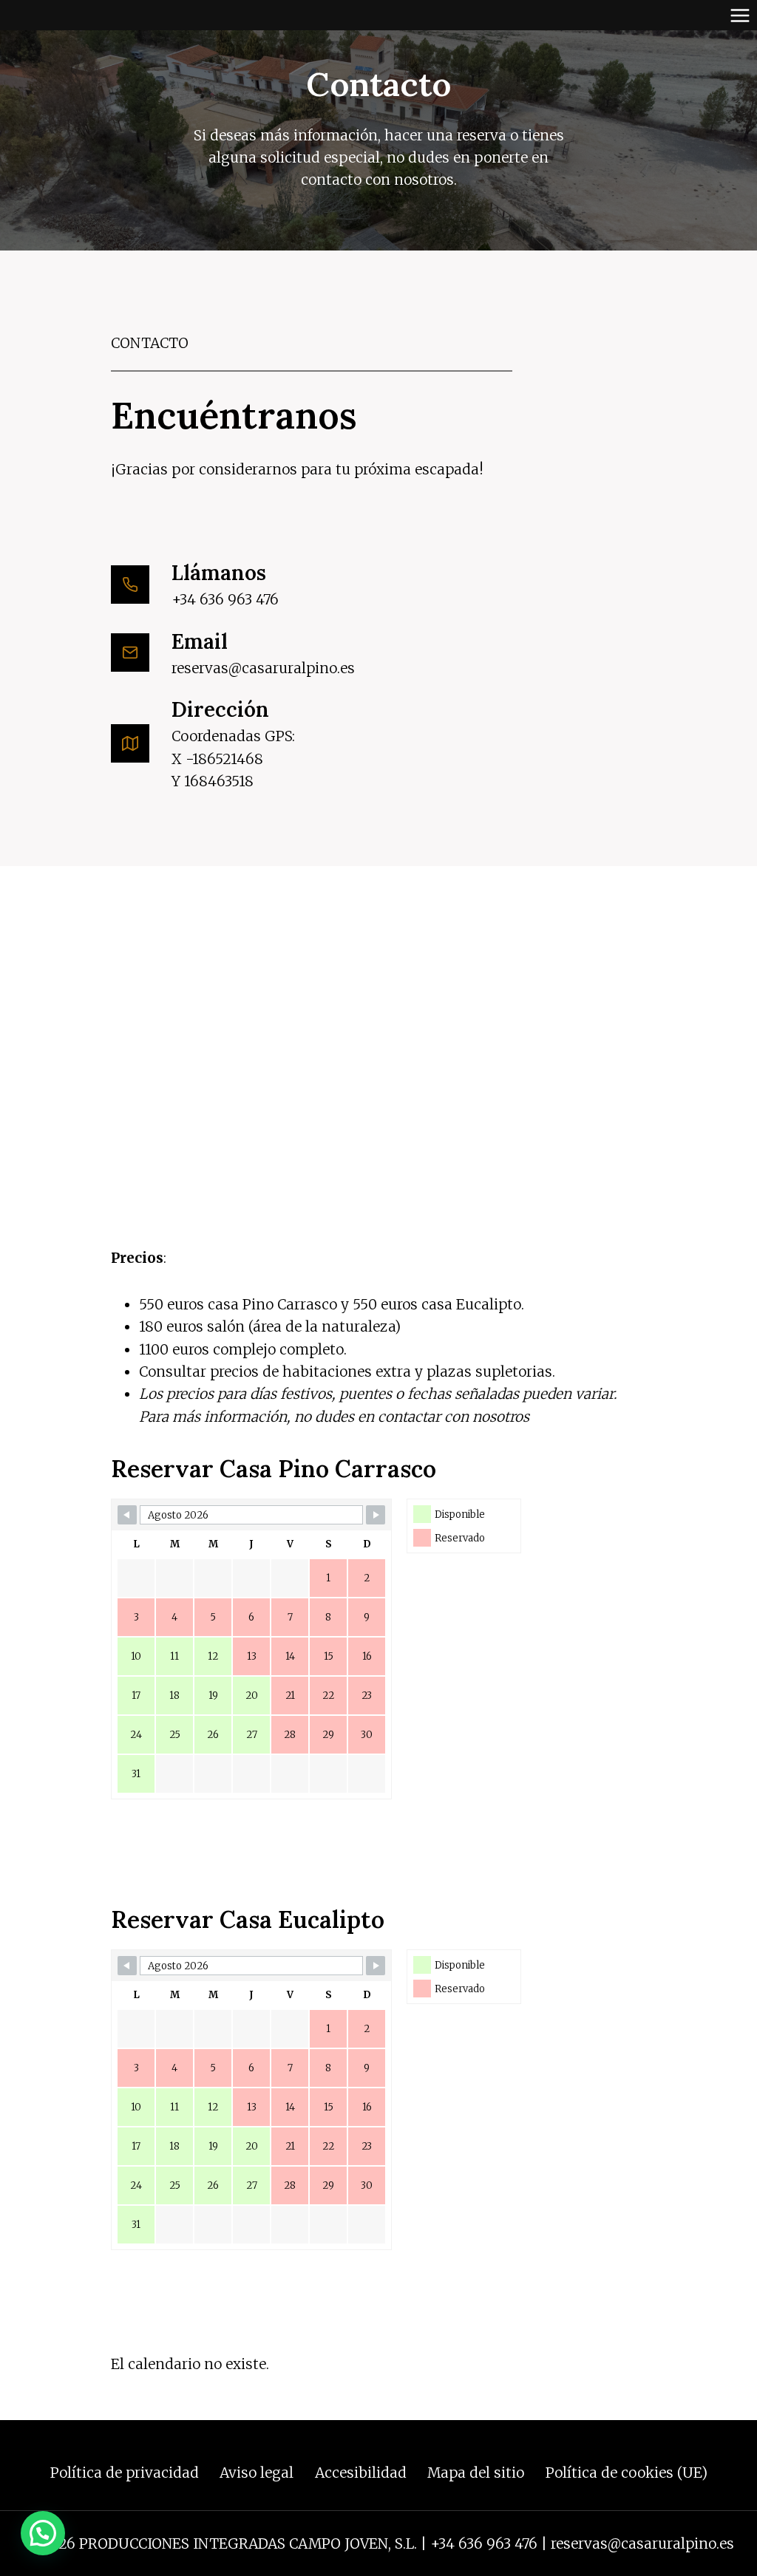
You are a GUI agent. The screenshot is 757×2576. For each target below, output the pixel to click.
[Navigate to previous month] (127, 1515)
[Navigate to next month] (376, 1515)
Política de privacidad (125, 2473)
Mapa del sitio (476, 2473)
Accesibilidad (361, 2473)
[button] (43, 2533)
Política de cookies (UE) (627, 2473)
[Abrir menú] (740, 15)
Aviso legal (257, 2473)
